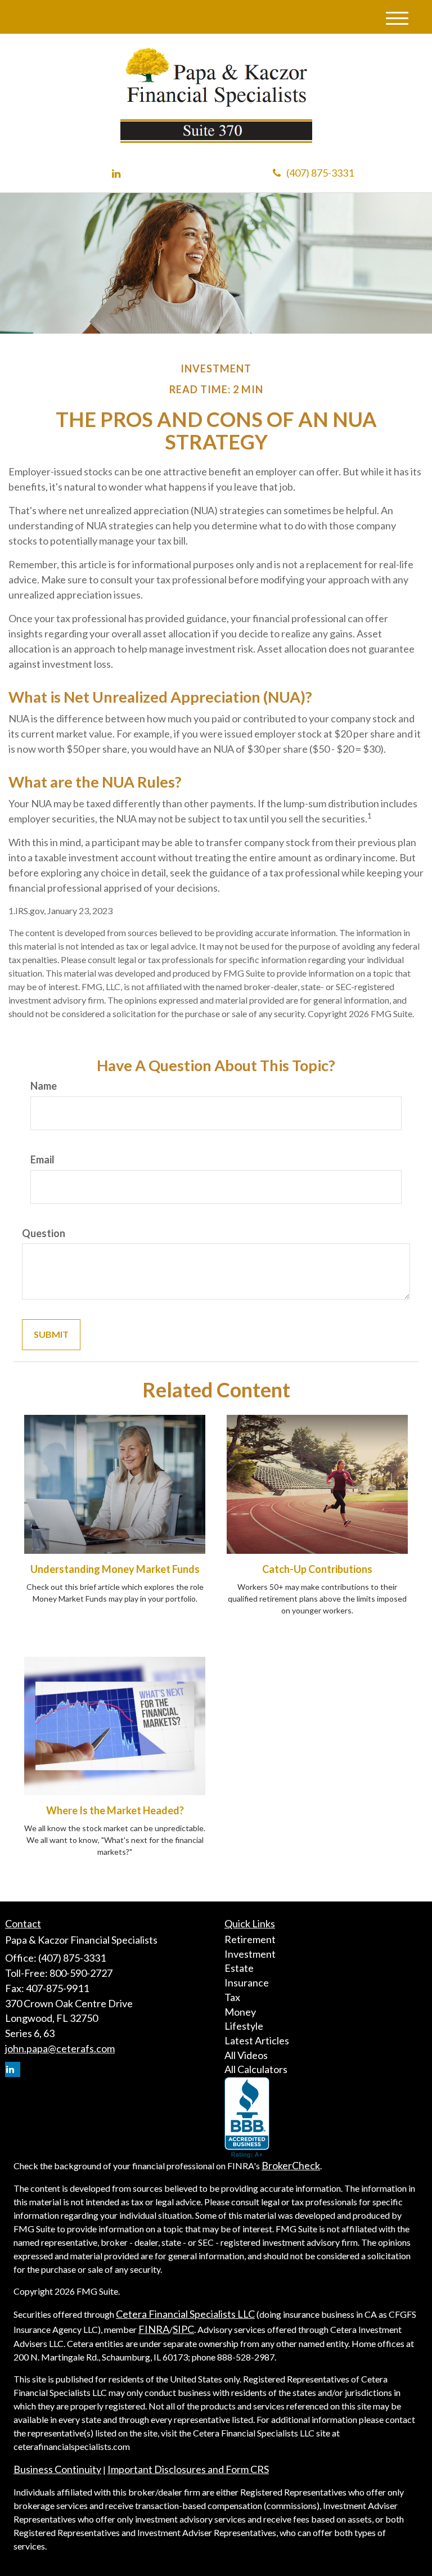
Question (44, 1233)
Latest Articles (257, 2040)
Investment (250, 1954)
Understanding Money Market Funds (115, 1569)
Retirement (250, 1939)
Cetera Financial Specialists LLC (185, 2314)
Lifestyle (244, 2026)
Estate (239, 1968)
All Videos (246, 2055)
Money (240, 2012)
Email (42, 1159)
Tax (232, 1997)
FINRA (154, 2329)
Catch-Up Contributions (317, 1569)
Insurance (247, 1982)
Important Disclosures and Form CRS (188, 2469)
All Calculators (256, 2069)
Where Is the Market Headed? (115, 1810)
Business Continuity (57, 2469)
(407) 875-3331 (320, 173)
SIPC (183, 2329)
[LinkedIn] (116, 174)
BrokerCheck (291, 2165)
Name (44, 1086)
